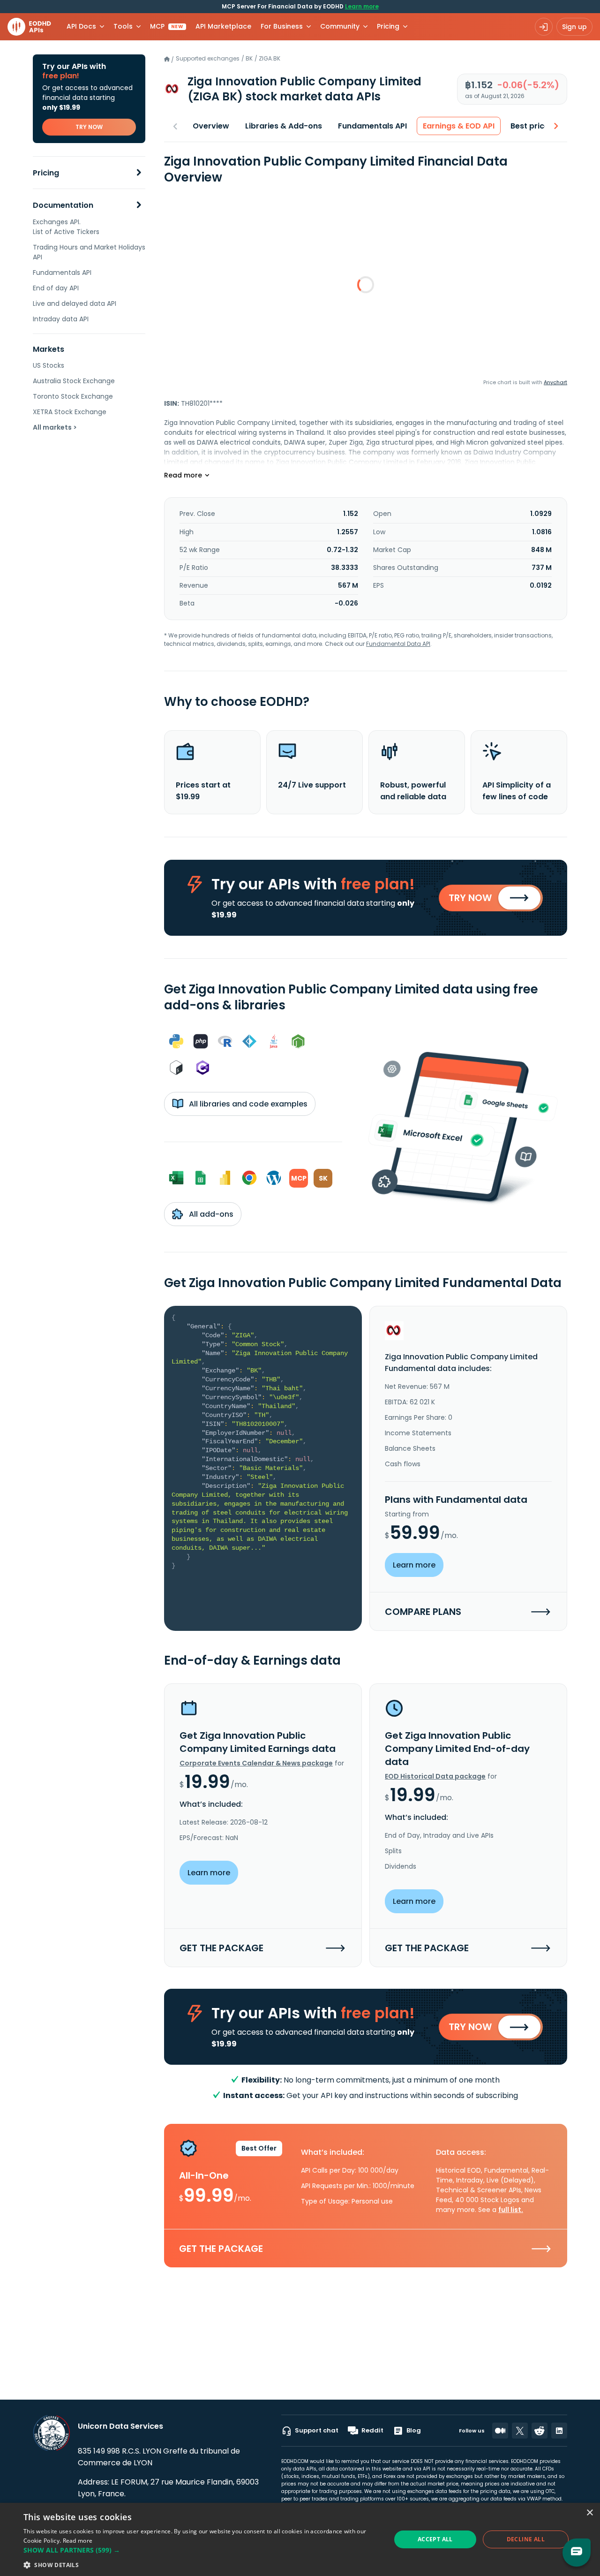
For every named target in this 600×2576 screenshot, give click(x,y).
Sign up (574, 27)
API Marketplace (223, 26)
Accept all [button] (435, 2539)
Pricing (46, 173)
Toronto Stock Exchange (73, 396)
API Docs (81, 26)
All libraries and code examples (247, 1104)
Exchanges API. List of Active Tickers (66, 227)
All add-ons (210, 1214)
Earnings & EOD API (459, 126)
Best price (530, 126)
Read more (78, 2541)
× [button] (589, 2513)
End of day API (56, 288)
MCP (167, 26)
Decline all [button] (526, 2539)
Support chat (317, 2430)
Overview (211, 126)
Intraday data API (61, 319)
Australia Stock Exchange (74, 381)
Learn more (362, 6)
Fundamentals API (62, 273)
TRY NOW (89, 127)
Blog (414, 2430)
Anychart (555, 382)
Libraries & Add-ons (284, 126)
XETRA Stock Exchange (70, 412)
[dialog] (300, 2539)
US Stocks (49, 365)
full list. (511, 2210)
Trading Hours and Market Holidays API (89, 252)
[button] (202, 2550)
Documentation (63, 205)
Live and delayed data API (75, 303)
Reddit (372, 2430)
